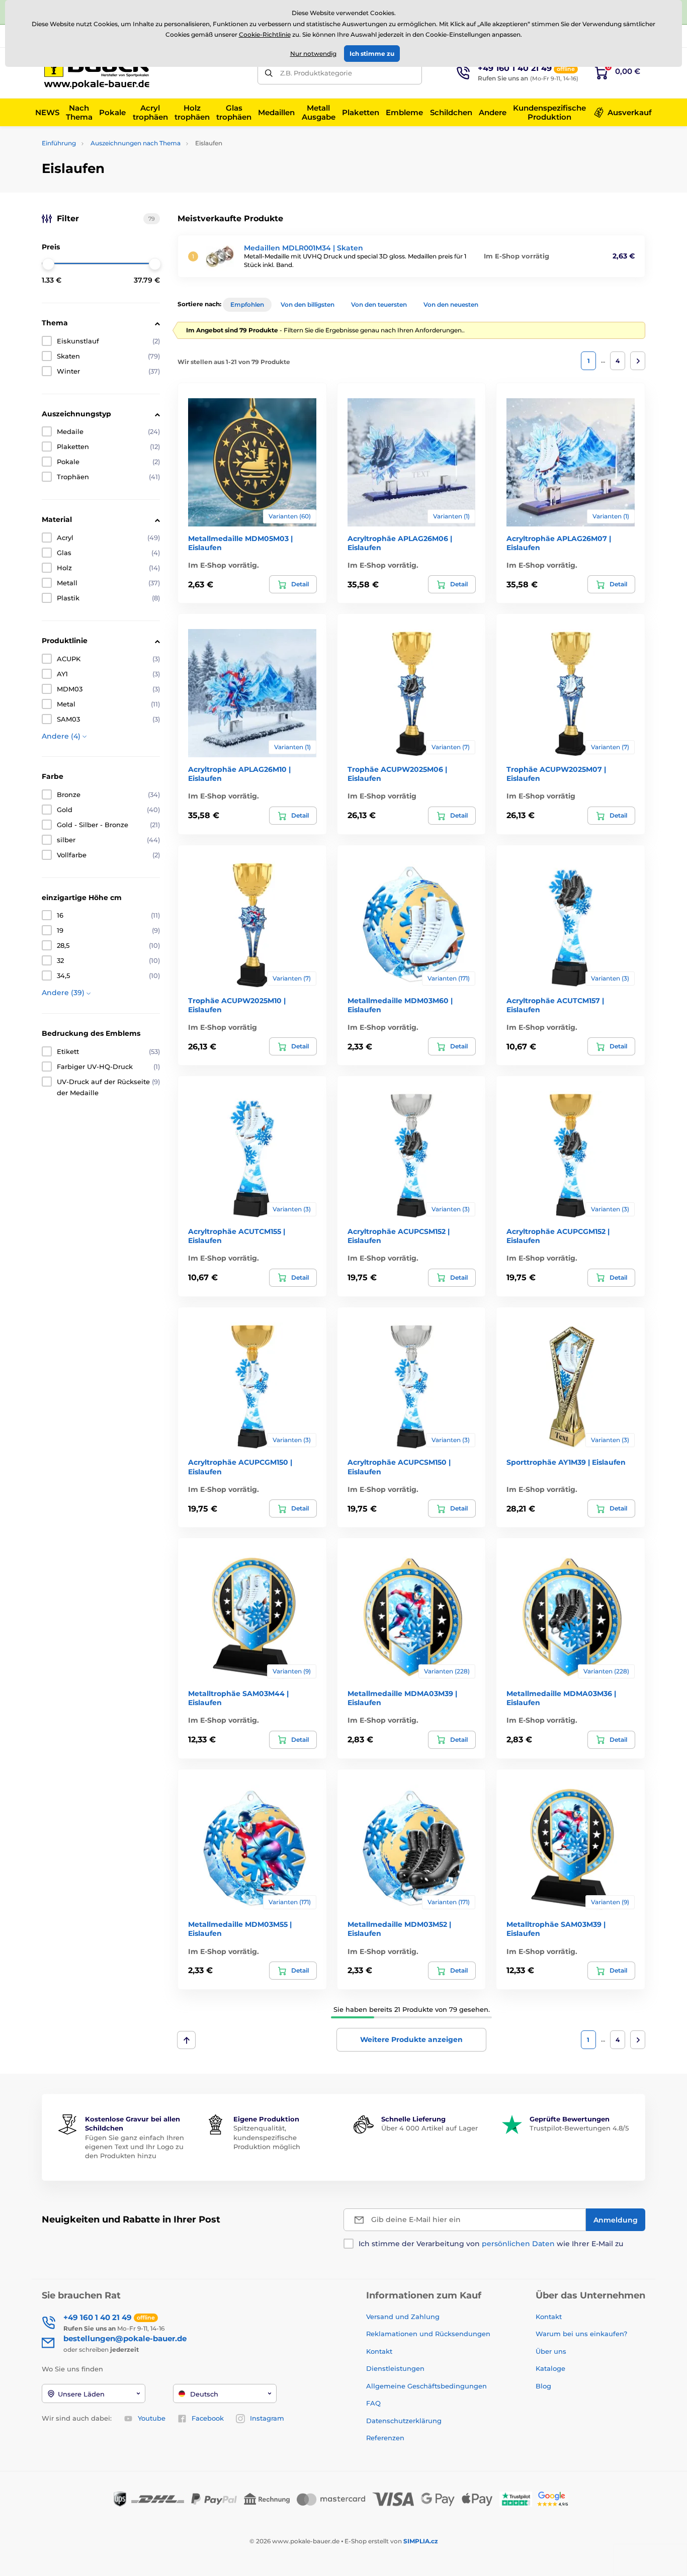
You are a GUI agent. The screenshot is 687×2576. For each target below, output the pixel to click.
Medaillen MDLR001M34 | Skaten (304, 248)
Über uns (551, 2351)
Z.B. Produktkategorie (316, 73)
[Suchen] (269, 73)
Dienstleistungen (395, 2368)
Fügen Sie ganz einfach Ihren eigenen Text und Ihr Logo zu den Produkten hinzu (135, 2147)
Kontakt (379, 2351)
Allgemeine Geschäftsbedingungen (426, 2386)
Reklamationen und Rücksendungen (429, 2334)
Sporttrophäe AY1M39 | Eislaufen (566, 1462)
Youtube (152, 2418)
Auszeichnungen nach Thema (136, 143)
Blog (543, 2386)
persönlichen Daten (518, 2244)
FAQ (373, 2403)
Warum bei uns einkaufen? (581, 2334)
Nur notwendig (313, 54)
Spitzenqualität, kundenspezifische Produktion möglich (267, 2137)
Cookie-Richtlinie (265, 34)
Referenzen (385, 2438)
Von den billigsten (308, 304)
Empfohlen (247, 304)
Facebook (208, 2418)
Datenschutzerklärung (404, 2421)
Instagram (267, 2418)
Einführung (59, 143)
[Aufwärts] (186, 2040)
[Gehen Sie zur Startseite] (100, 73)
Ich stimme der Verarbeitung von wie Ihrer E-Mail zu (491, 2244)
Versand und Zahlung (403, 2317)
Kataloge (550, 2368)
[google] (555, 2498)
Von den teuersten (379, 304)
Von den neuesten (451, 304)
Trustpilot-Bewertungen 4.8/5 (579, 2128)
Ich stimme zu (372, 54)
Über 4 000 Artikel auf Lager (430, 2128)
